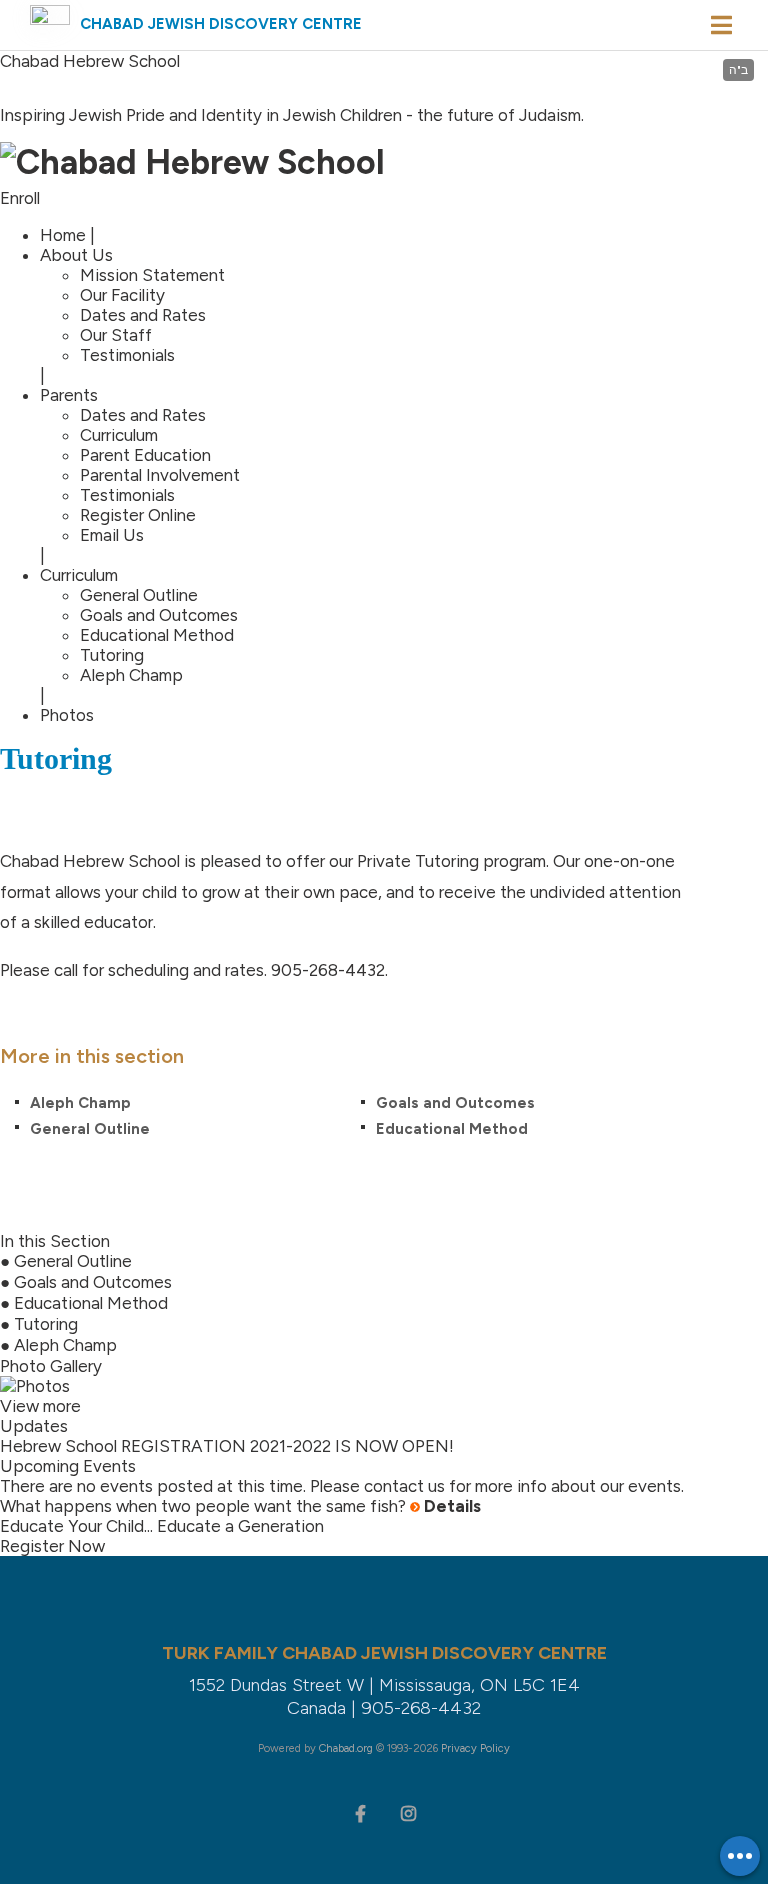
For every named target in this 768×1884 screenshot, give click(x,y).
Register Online (138, 515)
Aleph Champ (131, 675)
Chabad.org (346, 1748)
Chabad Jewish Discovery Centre (221, 24)
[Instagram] (408, 1812)
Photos (67, 715)
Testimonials (127, 355)
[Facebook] (360, 1812)
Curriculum (119, 435)
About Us (76, 255)
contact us (404, 1486)
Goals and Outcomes (159, 615)
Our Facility (122, 295)
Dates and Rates (143, 315)
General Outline (139, 595)
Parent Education (145, 455)
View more (40, 1406)
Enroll (20, 198)
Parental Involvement (160, 475)
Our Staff (116, 335)
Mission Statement (152, 275)
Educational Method (157, 635)
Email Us (112, 535)
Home (63, 235)
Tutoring (112, 655)
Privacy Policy (475, 1748)
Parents (69, 395)
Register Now (52, 1546)
